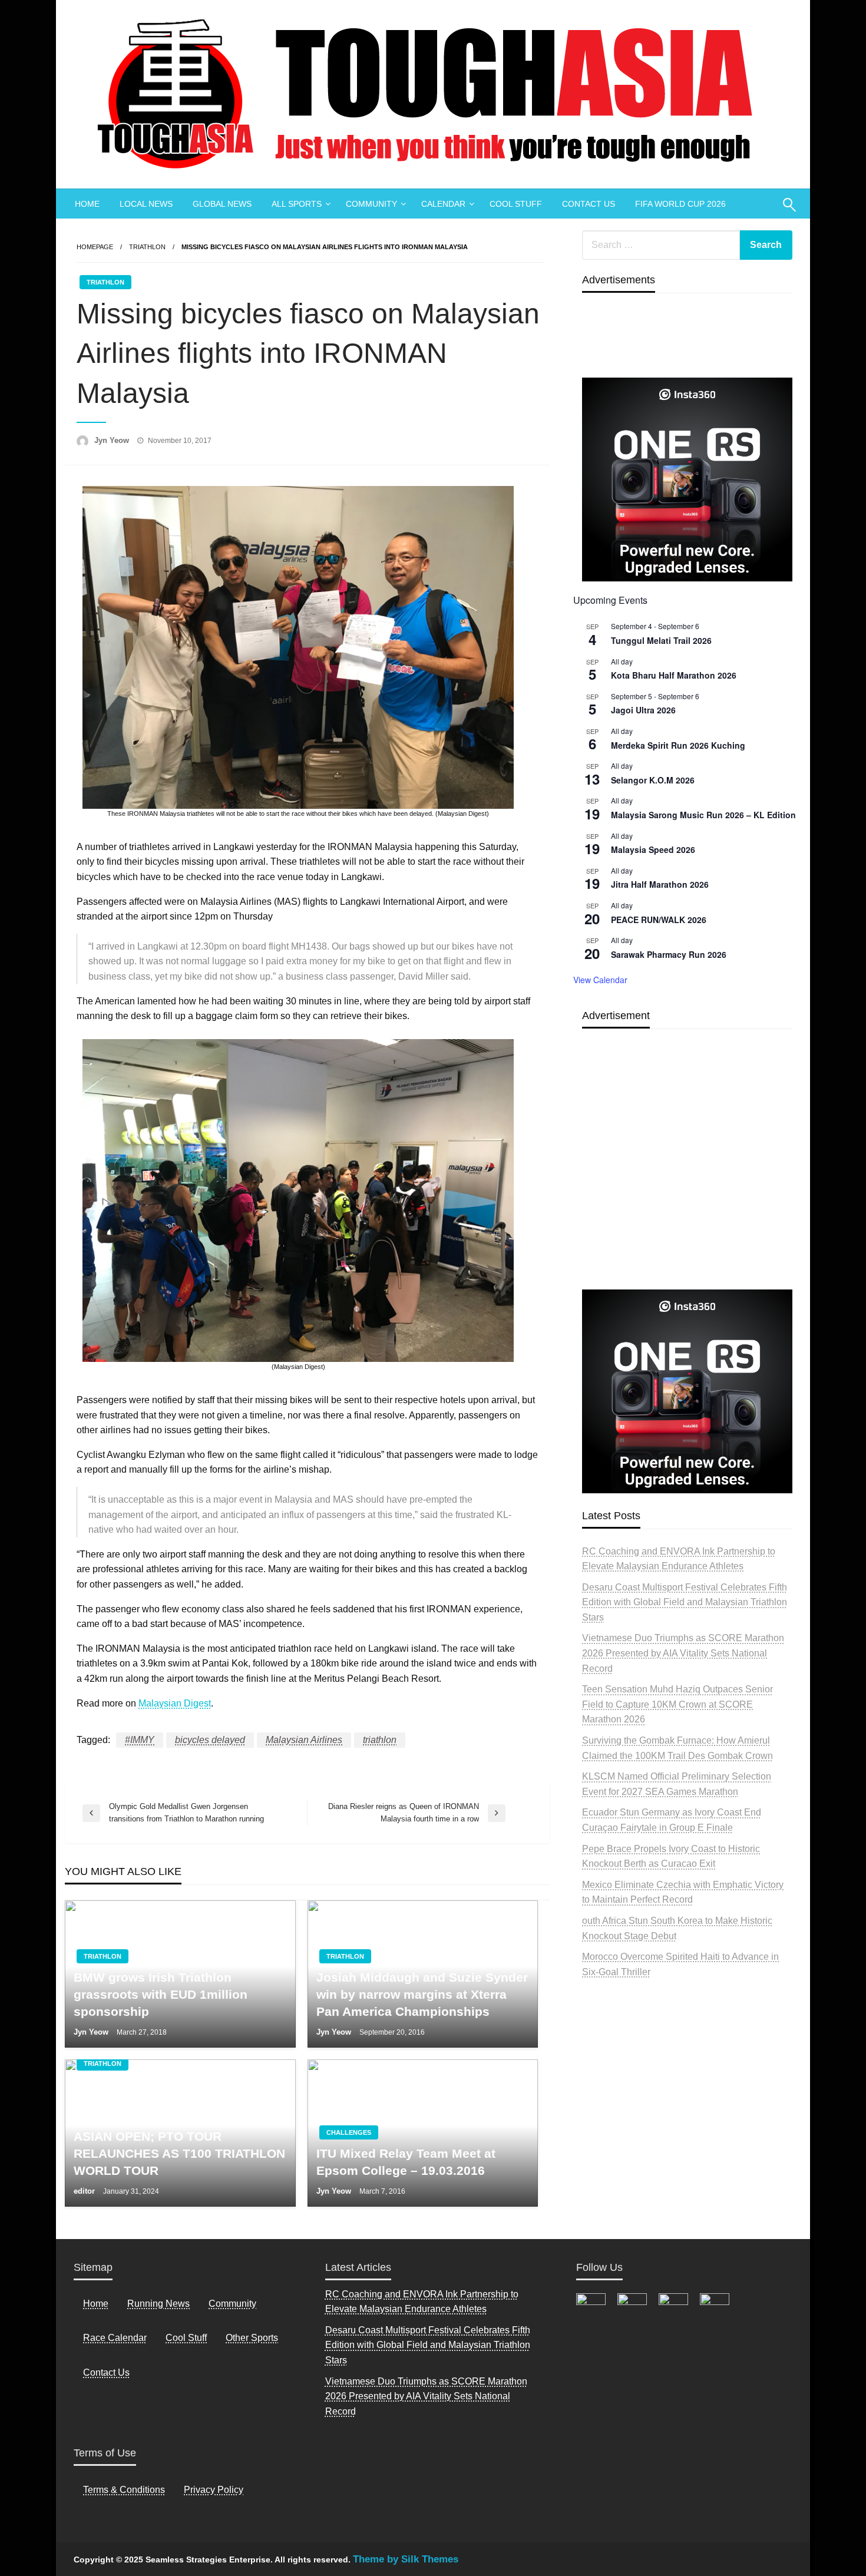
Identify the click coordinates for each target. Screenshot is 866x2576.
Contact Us (106, 2372)
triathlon (380, 1740)
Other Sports (252, 2338)
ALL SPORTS (297, 204)
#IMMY (140, 1740)
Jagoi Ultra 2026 (643, 710)
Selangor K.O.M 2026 (653, 780)
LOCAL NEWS (146, 204)
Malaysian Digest (175, 1703)
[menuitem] (87, 204)
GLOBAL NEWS (222, 204)
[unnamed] (687, 479)
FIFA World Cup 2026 (680, 204)
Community (232, 2304)
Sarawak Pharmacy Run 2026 (669, 954)
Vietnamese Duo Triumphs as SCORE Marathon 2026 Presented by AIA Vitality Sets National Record (683, 1653)
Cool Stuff (186, 2338)
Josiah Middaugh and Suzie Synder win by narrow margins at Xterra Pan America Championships (422, 1995)
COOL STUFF (516, 204)
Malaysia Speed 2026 (653, 849)
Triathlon (147, 247)
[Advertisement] (687, 1186)
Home (96, 2304)
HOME (87, 204)
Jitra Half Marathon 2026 (660, 884)
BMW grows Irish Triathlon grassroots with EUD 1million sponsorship (161, 1995)
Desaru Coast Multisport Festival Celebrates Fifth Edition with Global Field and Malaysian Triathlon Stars (685, 1602)
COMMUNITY (371, 204)
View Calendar (600, 980)
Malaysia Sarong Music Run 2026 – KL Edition (703, 815)
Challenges (349, 2132)
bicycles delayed (210, 1740)
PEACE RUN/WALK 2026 (659, 920)
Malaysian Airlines (304, 1740)
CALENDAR (443, 204)
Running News (158, 2304)
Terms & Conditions (124, 2490)
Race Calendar (115, 2338)
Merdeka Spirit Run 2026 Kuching (678, 745)
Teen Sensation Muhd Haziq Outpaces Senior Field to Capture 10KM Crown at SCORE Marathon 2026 (677, 1704)
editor (85, 2191)
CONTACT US (589, 204)
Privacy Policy (214, 2490)
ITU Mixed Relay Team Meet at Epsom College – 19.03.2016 (406, 2162)
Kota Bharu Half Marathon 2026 (674, 675)
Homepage (95, 247)
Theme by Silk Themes (406, 2559)
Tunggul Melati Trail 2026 (661, 640)
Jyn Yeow (113, 440)
